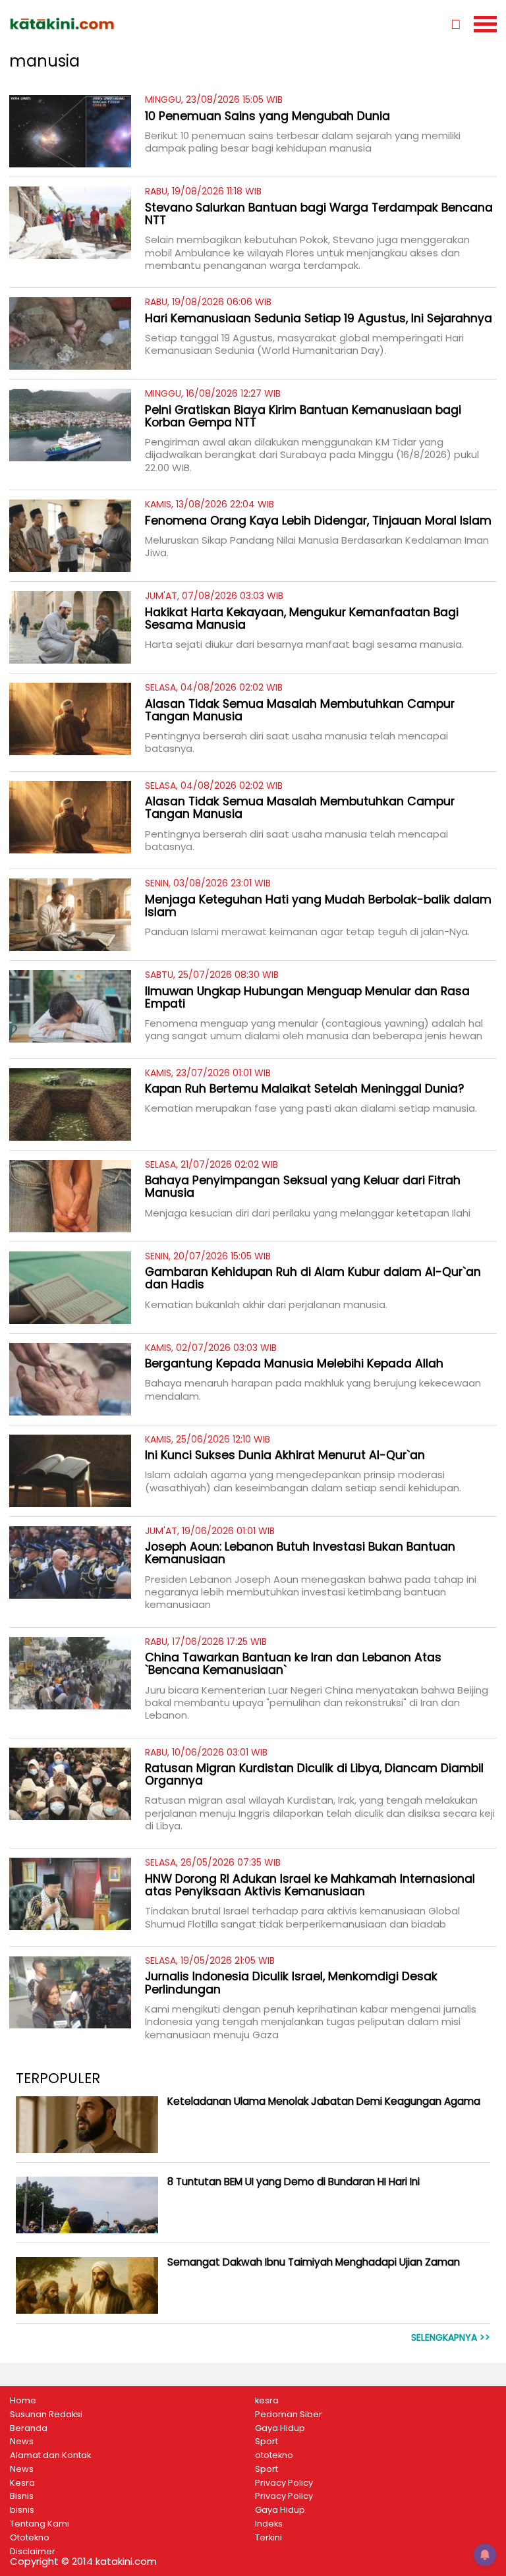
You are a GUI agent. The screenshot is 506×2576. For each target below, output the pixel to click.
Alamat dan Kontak (50, 2455)
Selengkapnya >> (451, 2338)
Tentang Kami (40, 2524)
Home (23, 2401)
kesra (267, 2401)
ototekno (274, 2455)
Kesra (22, 2483)
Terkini (268, 2538)
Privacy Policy (284, 2483)
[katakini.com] (131, 24)
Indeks (269, 2524)
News (22, 2442)
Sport (267, 2442)
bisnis (22, 2510)
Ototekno (30, 2538)
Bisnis (22, 2496)
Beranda (29, 2428)
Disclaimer (33, 2552)
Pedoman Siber (289, 2415)
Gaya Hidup (280, 2428)
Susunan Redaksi (46, 2415)
